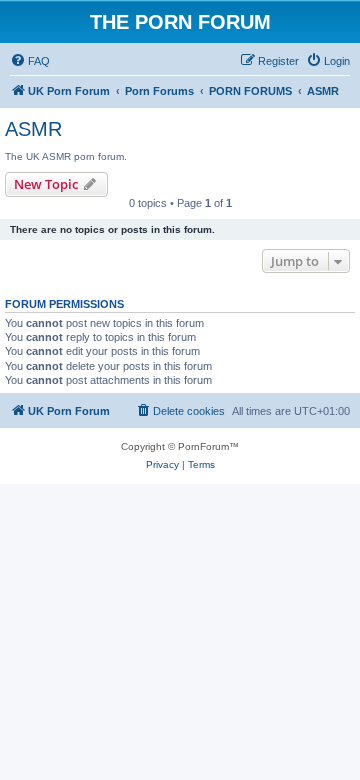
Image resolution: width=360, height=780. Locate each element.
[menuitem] (30, 61)
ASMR (33, 129)
